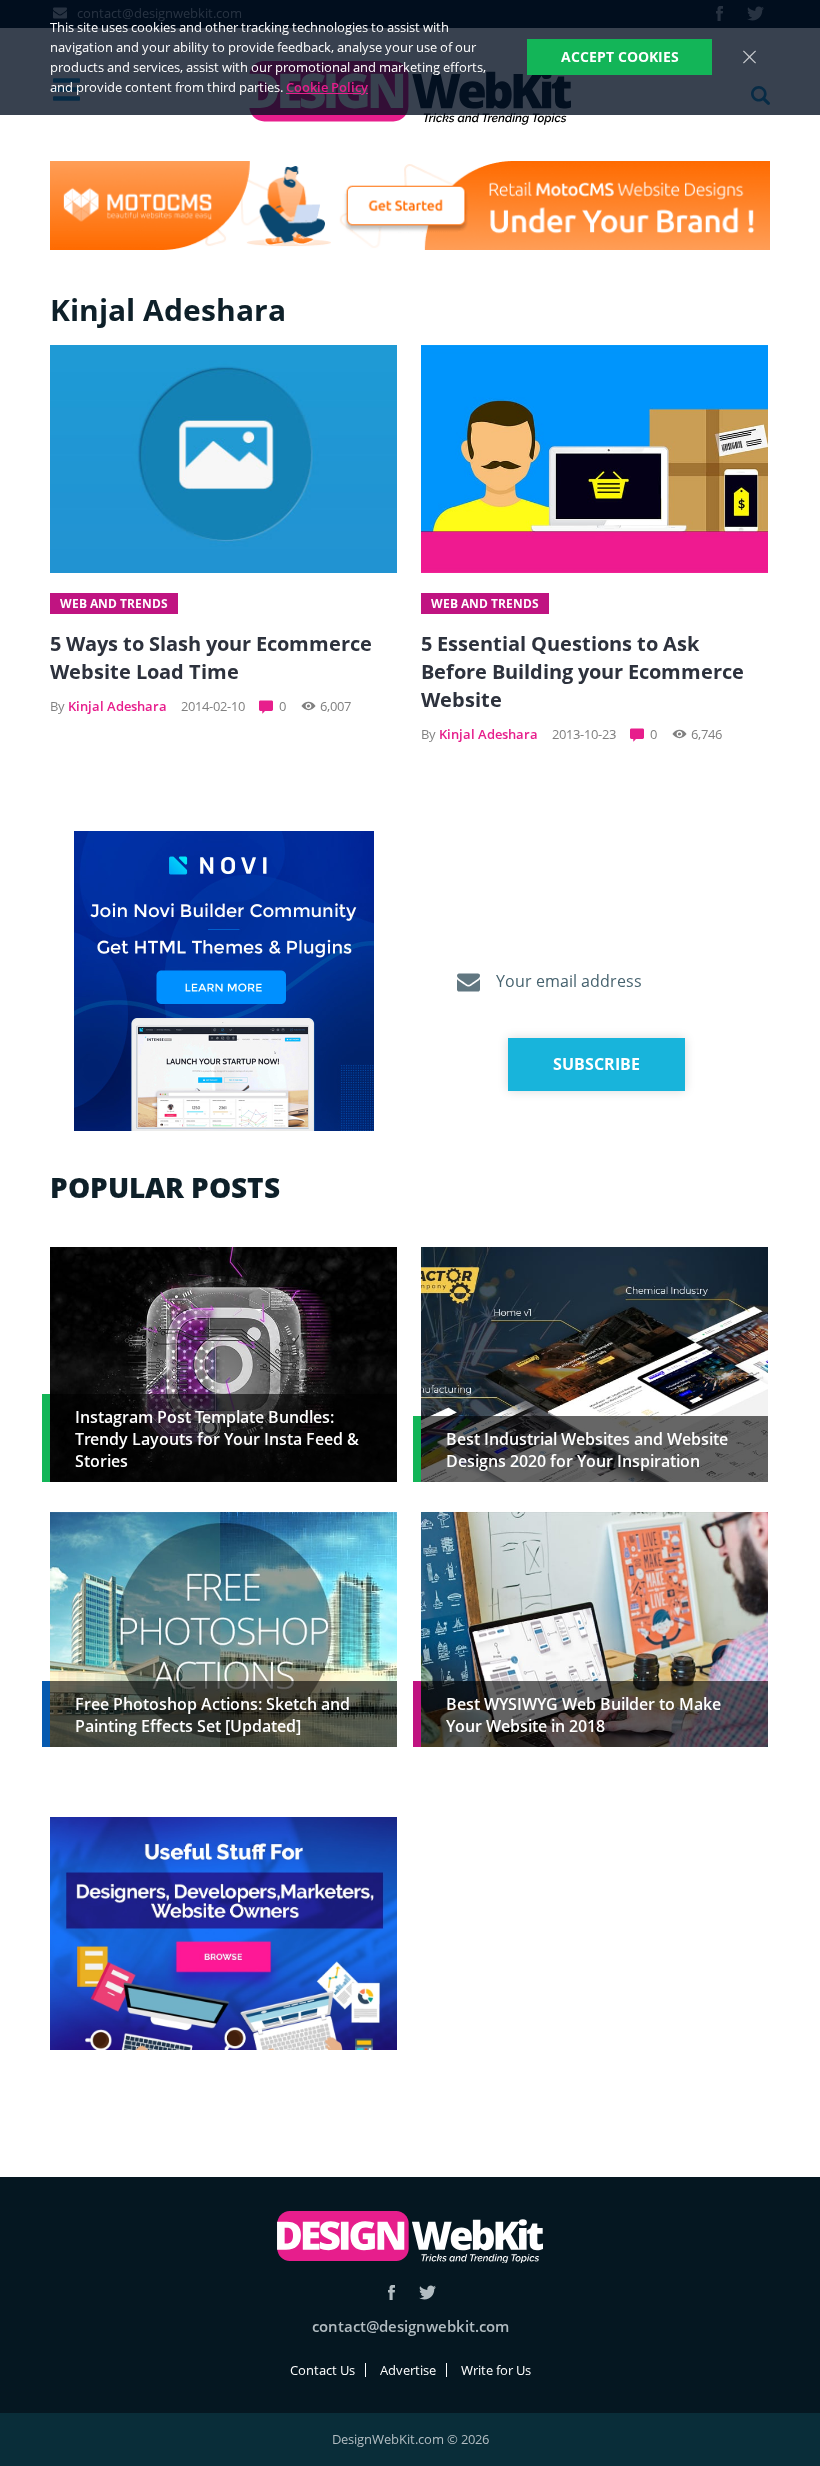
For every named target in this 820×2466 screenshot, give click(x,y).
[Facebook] (391, 2292)
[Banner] (410, 205)
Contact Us (322, 2370)
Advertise (408, 2370)
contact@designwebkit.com (410, 2326)
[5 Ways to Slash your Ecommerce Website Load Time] (223, 459)
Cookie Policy (327, 87)
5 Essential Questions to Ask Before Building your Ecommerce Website (582, 671)
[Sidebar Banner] (224, 982)
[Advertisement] (594, 1957)
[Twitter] (427, 2292)
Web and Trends (114, 603)
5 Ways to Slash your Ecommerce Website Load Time (211, 657)
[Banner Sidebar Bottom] (223, 1934)
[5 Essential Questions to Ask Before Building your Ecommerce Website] (594, 459)
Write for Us (496, 2370)
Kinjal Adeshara (117, 706)
